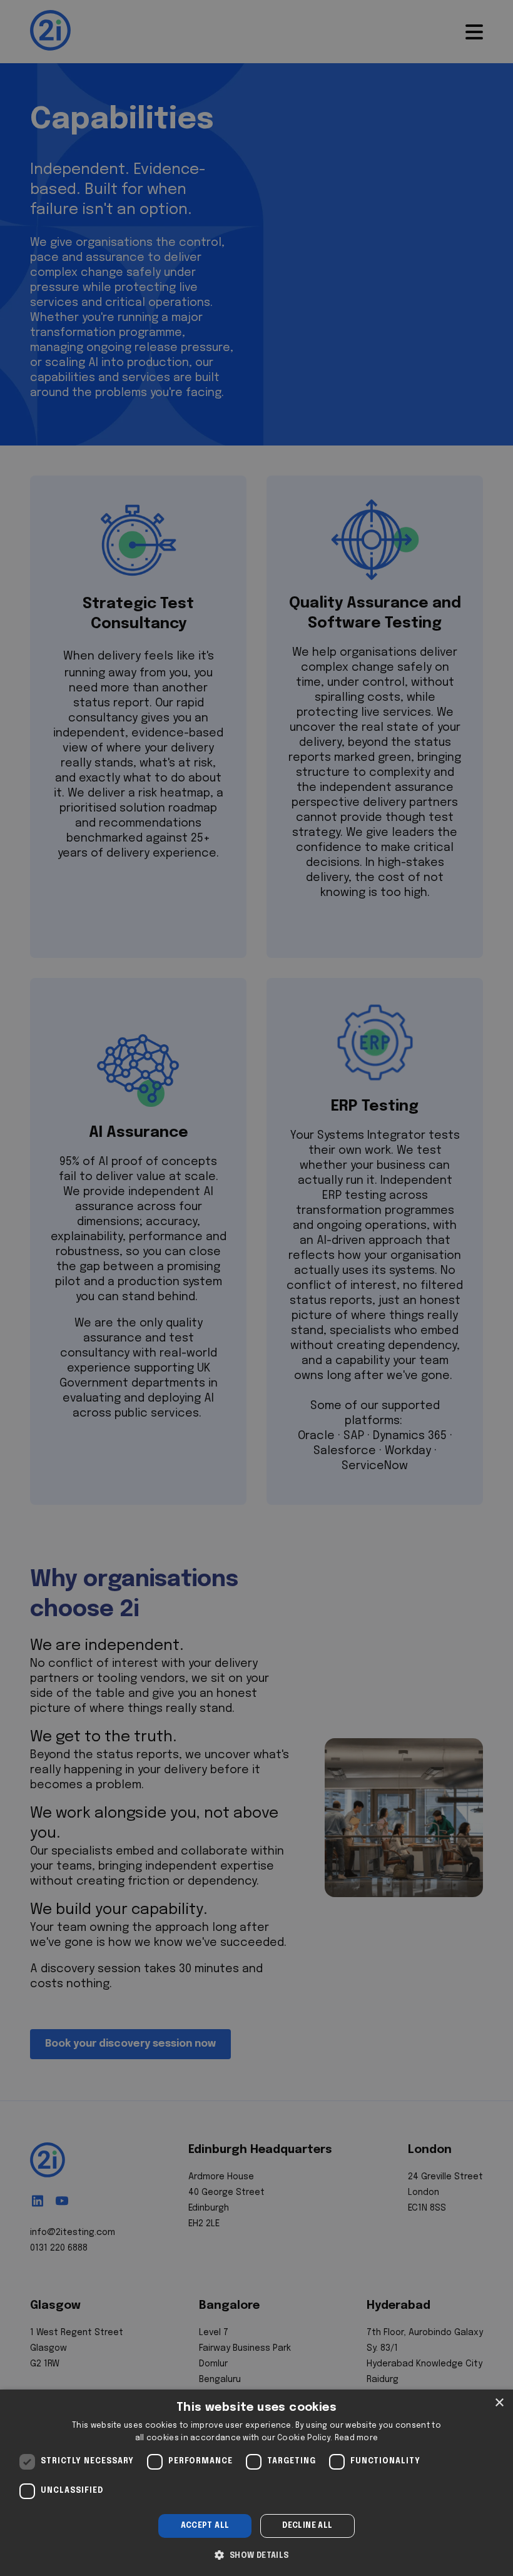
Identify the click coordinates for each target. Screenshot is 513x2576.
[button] (256, 2554)
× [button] (499, 2403)
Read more (357, 2438)
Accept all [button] (205, 2526)
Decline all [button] (307, 2526)
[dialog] (256, 2483)
